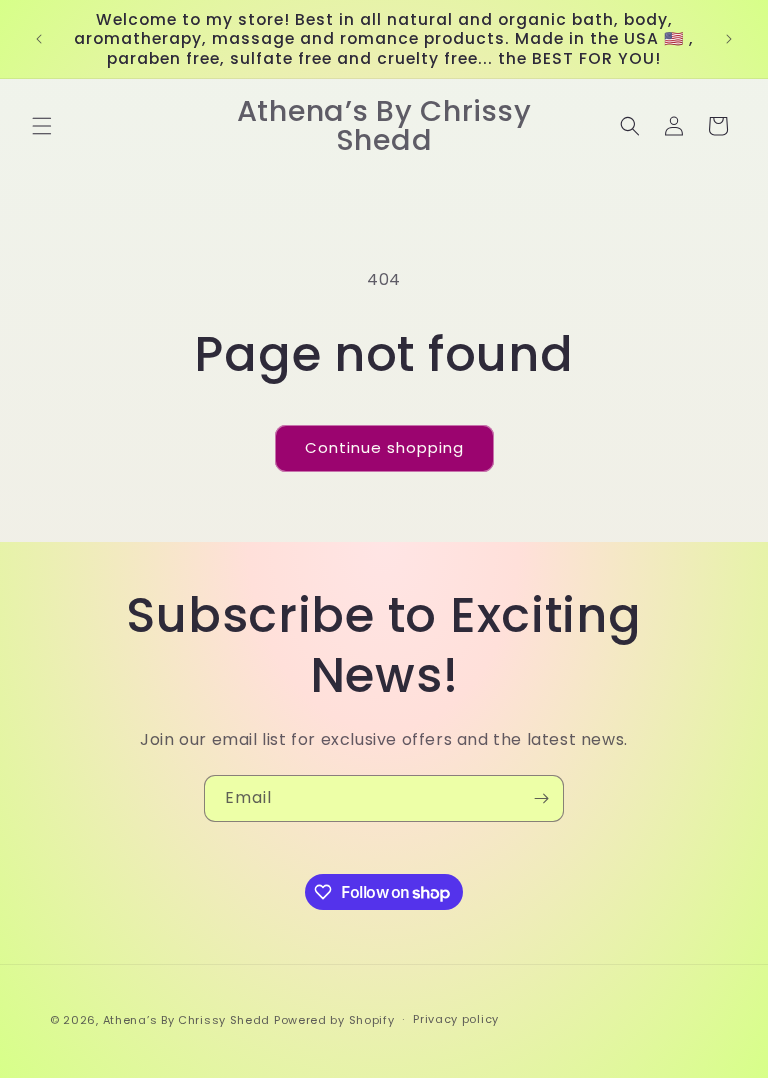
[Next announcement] (729, 39)
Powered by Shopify (334, 1020)
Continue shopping (384, 447)
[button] (42, 126)
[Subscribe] (541, 798)
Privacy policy (456, 1019)
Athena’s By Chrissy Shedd (187, 1020)
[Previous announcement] (39, 39)
